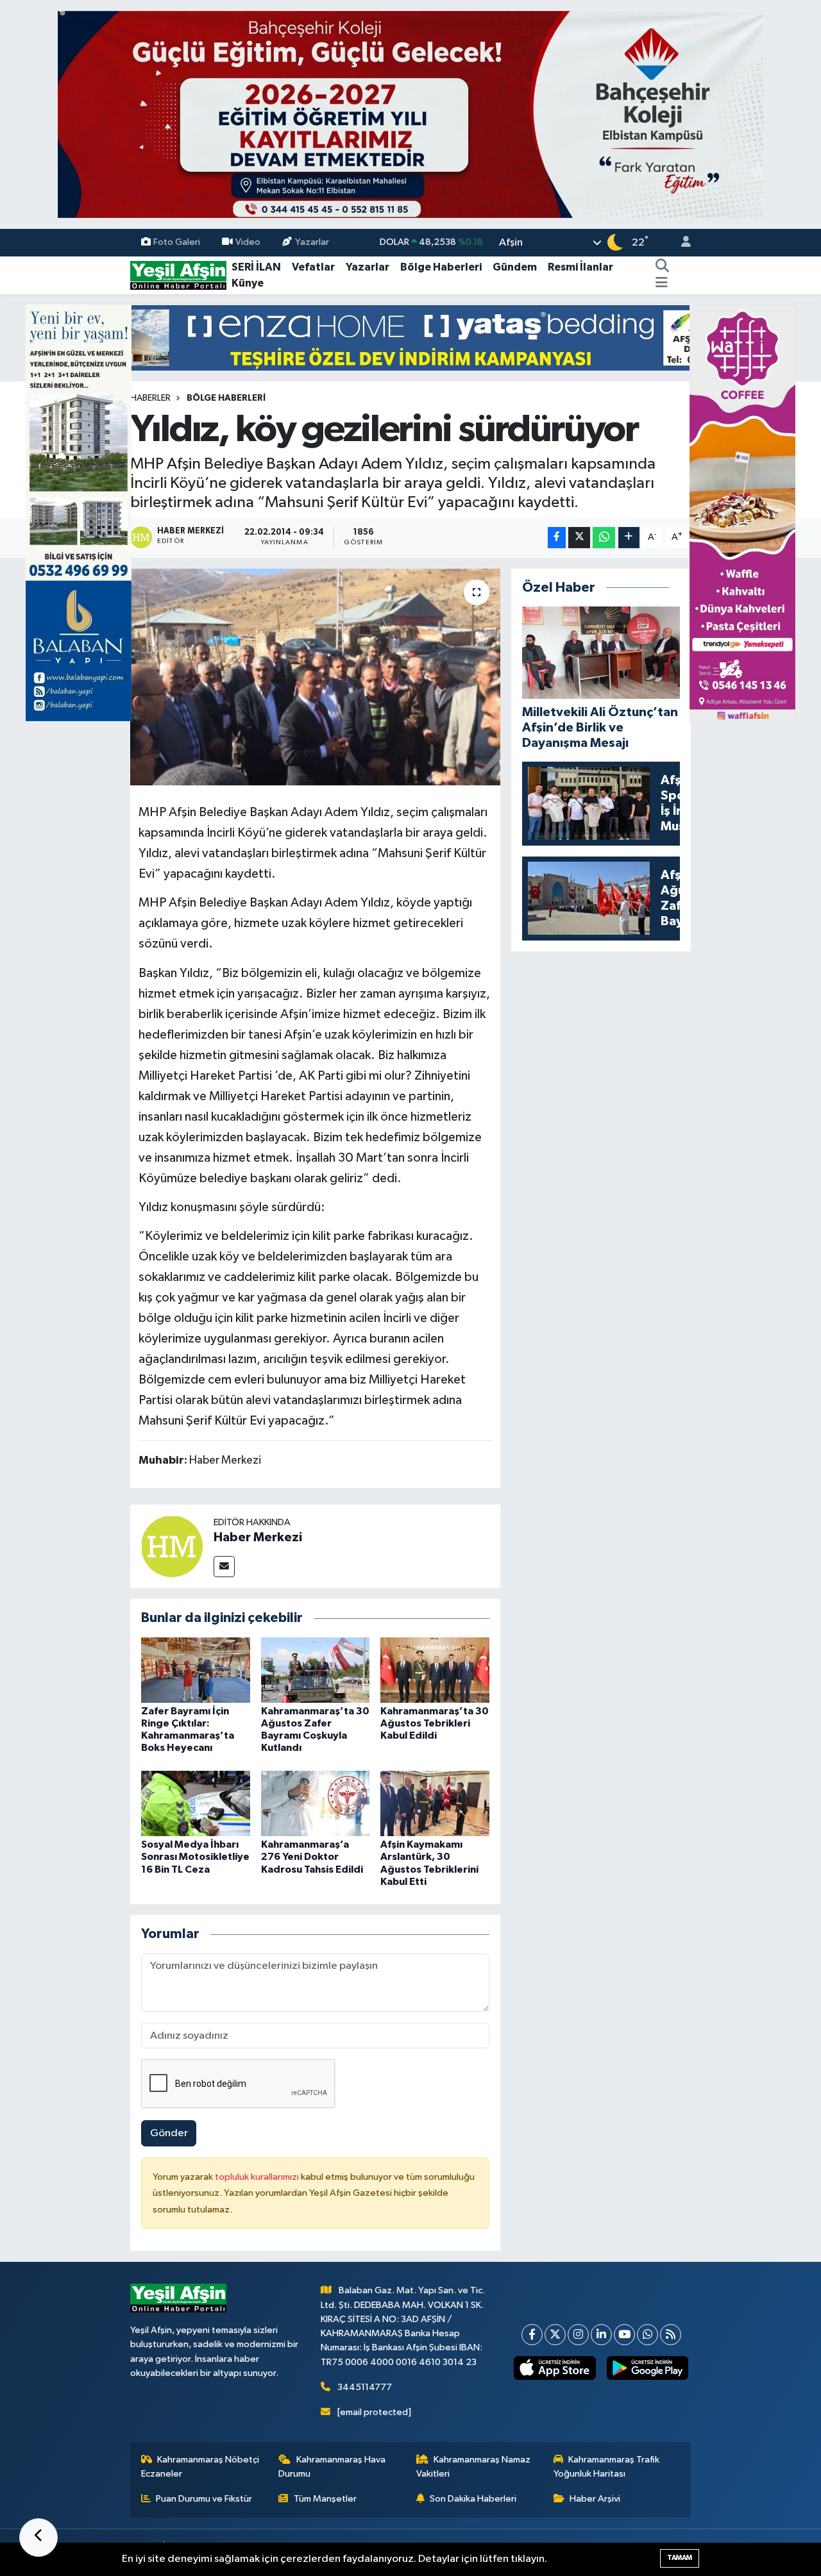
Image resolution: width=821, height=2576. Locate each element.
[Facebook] (532, 2335)
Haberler (150, 398)
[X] (555, 2335)
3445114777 (365, 2387)
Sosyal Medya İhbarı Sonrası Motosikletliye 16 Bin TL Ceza (195, 1857)
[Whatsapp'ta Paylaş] (604, 538)
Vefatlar (313, 267)
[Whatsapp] (647, 2335)
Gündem (515, 267)
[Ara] (663, 267)
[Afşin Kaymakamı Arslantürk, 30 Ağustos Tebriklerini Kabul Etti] (435, 1803)
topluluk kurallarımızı (258, 2177)
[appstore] (555, 2368)
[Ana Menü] (662, 283)
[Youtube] (624, 2335)
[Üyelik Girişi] (681, 243)
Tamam (680, 2558)
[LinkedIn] (601, 2335)
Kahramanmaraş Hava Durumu (332, 2467)
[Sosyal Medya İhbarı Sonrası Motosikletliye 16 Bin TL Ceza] (196, 1803)
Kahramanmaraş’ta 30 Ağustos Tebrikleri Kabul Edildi (435, 1723)
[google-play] (647, 2368)
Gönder (169, 2133)
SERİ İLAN (256, 267)
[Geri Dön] (38, 2538)
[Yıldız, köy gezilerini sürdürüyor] (315, 677)
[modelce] (410, 338)
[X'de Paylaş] (579, 538)
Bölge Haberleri (441, 267)
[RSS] (671, 2335)
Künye (248, 283)
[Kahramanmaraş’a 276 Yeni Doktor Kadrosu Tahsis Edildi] (316, 1803)
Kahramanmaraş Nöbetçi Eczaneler (200, 2467)
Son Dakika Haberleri (473, 2499)
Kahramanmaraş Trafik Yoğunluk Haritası (607, 2467)
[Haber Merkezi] (172, 1546)
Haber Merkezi (258, 1537)
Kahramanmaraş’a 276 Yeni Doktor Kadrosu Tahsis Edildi (312, 1857)
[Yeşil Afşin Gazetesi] (178, 275)
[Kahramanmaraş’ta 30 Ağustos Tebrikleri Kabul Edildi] (435, 1670)
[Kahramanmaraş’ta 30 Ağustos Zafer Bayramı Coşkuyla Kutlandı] (316, 1670)
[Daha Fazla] (629, 538)
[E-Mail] (224, 1567)
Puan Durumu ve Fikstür (204, 2499)
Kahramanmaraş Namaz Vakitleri (474, 2467)
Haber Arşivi (595, 2499)
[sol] (79, 513)
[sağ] (742, 513)
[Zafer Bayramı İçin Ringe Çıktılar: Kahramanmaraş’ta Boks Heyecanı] (196, 1670)
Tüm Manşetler (325, 2499)
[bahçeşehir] (410, 114)
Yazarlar (312, 242)
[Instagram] (578, 2335)
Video (248, 242)
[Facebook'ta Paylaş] (557, 538)
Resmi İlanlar (580, 267)
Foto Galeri (177, 242)
